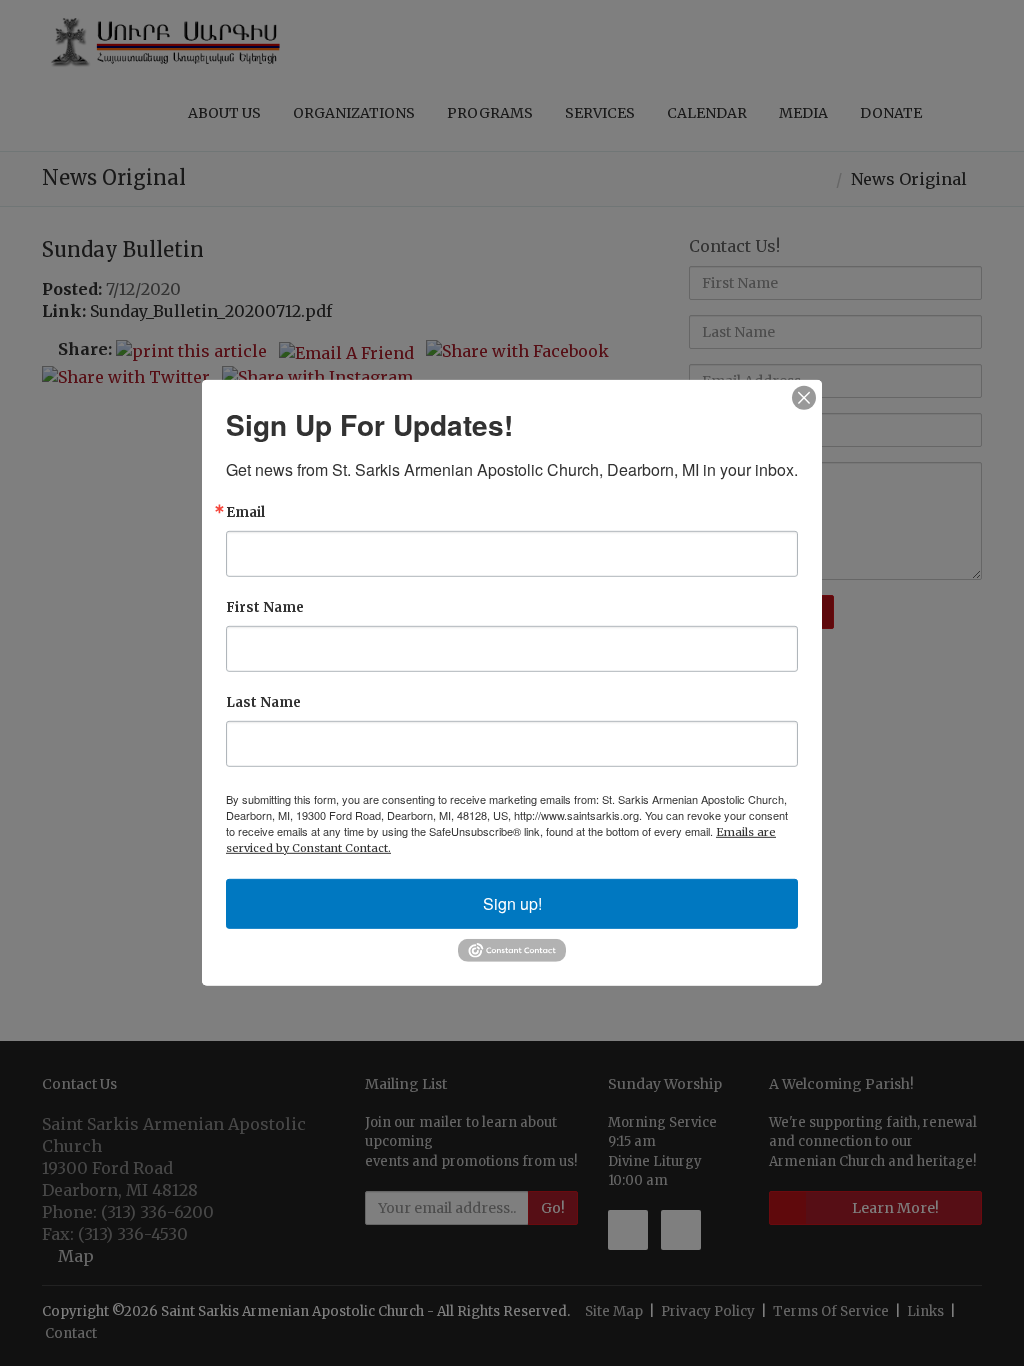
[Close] (804, 398)
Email (245, 512)
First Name (265, 607)
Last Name (263, 702)
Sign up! (512, 903)
